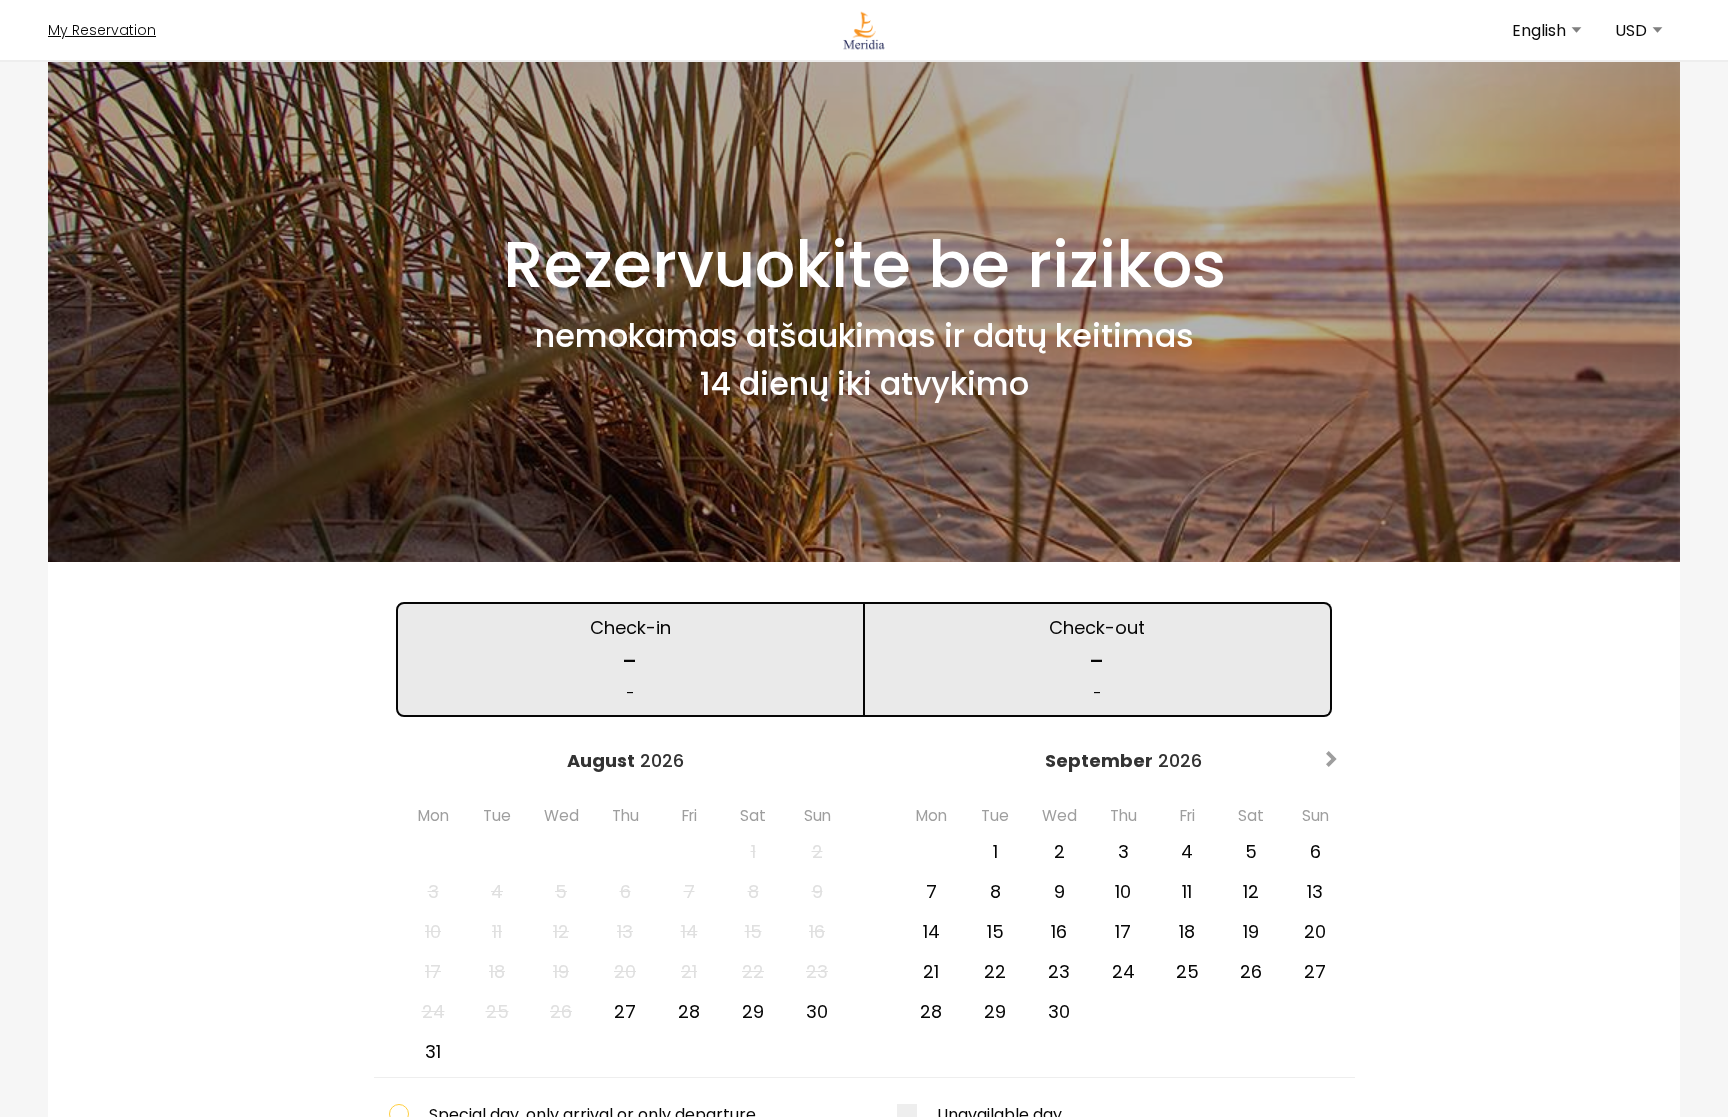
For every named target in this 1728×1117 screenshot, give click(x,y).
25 (1187, 971)
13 (1315, 891)
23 (1059, 971)
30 (817, 1011)
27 (625, 1011)
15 (995, 931)
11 (1187, 891)
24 (1123, 971)
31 (433, 1051)
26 (1251, 971)
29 (753, 1011)
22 (995, 971)
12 (1251, 891)
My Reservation (102, 30)
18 (1187, 931)
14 (931, 931)
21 (931, 971)
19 (1251, 931)
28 (689, 1011)
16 (1059, 931)
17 (1123, 931)
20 (1315, 931)
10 (1123, 891)
